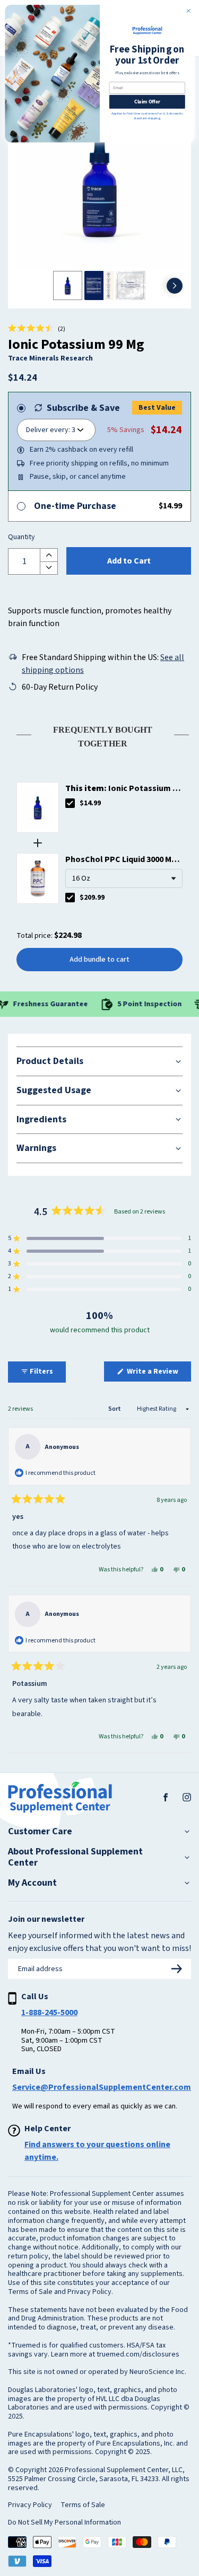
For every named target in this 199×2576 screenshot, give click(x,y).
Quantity (21, 538)
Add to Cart (129, 561)
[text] (99, 735)
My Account (32, 1883)
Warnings (36, 1148)
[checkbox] (70, 803)
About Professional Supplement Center (75, 1857)
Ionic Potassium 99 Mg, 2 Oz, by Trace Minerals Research (123, 789)
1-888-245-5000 (49, 2012)
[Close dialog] (188, 11)
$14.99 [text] (90, 803)
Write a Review (158, 1374)
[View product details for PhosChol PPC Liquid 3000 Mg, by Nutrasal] (38, 878)
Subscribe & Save (83, 408)
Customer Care (40, 1832)
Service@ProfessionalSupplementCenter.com (102, 2087)
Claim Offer (147, 102)
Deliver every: (48, 430)
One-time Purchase (75, 506)
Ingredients (41, 1119)
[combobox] (124, 878)
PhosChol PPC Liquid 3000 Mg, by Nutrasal (122, 860)
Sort (115, 1409)
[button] (37, 329)
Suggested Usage (54, 1090)
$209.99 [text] (92, 898)
